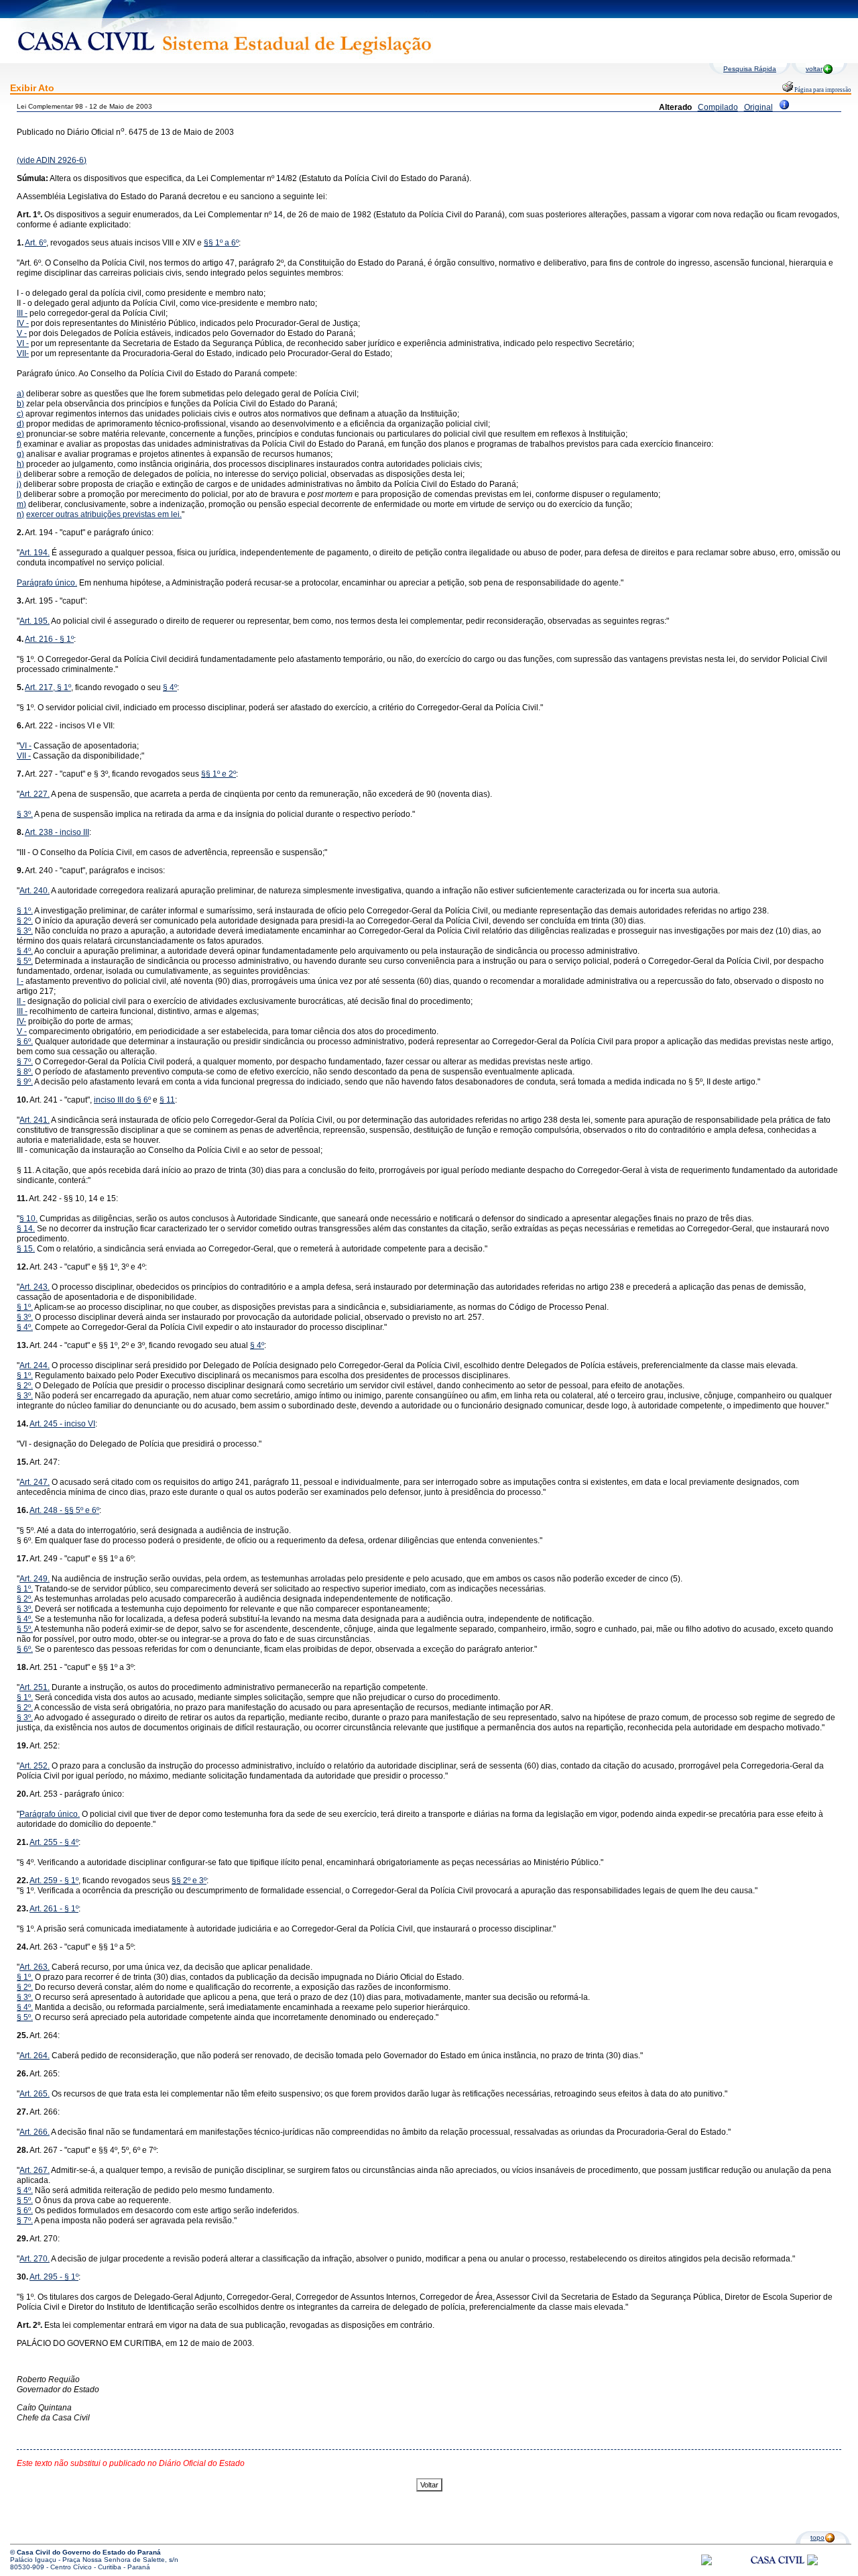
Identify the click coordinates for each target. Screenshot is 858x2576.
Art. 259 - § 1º (54, 1881)
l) (19, 494)
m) (21, 504)
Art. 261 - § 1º (54, 1909)
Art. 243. (35, 1287)
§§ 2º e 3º (189, 1881)
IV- (21, 1021)
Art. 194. (35, 553)
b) (20, 404)
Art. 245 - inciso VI (62, 1424)
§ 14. (26, 1229)
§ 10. (28, 1219)
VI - (23, 343)
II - (21, 1001)
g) (20, 454)
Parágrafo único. (47, 583)
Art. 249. (35, 1579)
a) (20, 394)
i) (19, 474)
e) (20, 434)
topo (817, 2537)
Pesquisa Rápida (750, 69)
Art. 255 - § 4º (54, 1842)
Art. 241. (35, 1120)
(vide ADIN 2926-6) (52, 160)
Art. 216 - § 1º (49, 639)
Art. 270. (35, 2259)
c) (20, 414)
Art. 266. (35, 2132)
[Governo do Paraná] (812, 2563)
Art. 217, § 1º (48, 687)
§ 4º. (25, 951)
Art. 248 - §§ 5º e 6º (64, 1510)
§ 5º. (25, 961)
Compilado (718, 107)
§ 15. (26, 1249)
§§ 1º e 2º (219, 774)
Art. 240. (35, 891)
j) (19, 484)
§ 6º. (25, 1042)
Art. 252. (35, 1766)
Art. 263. (35, 1967)
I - (20, 981)
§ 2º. (25, 921)
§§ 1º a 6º (221, 243)
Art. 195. (35, 621)
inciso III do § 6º (122, 1100)
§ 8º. (25, 1072)
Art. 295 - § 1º (54, 2277)
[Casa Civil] (778, 2572)
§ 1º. (25, 911)
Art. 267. (35, 2170)
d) (20, 424)
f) (19, 444)
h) (20, 464)
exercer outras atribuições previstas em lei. (104, 514)
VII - (24, 756)
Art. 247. (35, 1482)
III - (22, 313)
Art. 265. (35, 2094)
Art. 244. (35, 1365)
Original (758, 107)
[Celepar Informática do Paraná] (707, 2563)
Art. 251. (35, 1687)
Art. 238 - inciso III (57, 832)
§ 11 (167, 1100)
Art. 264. (35, 2056)
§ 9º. (25, 1082)
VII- (23, 353)
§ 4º (170, 687)
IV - (23, 323)
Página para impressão (822, 90)
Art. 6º (36, 243)
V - (22, 333)
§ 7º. (25, 1062)
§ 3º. (25, 814)
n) (20, 514)
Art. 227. (35, 794)
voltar (814, 69)
